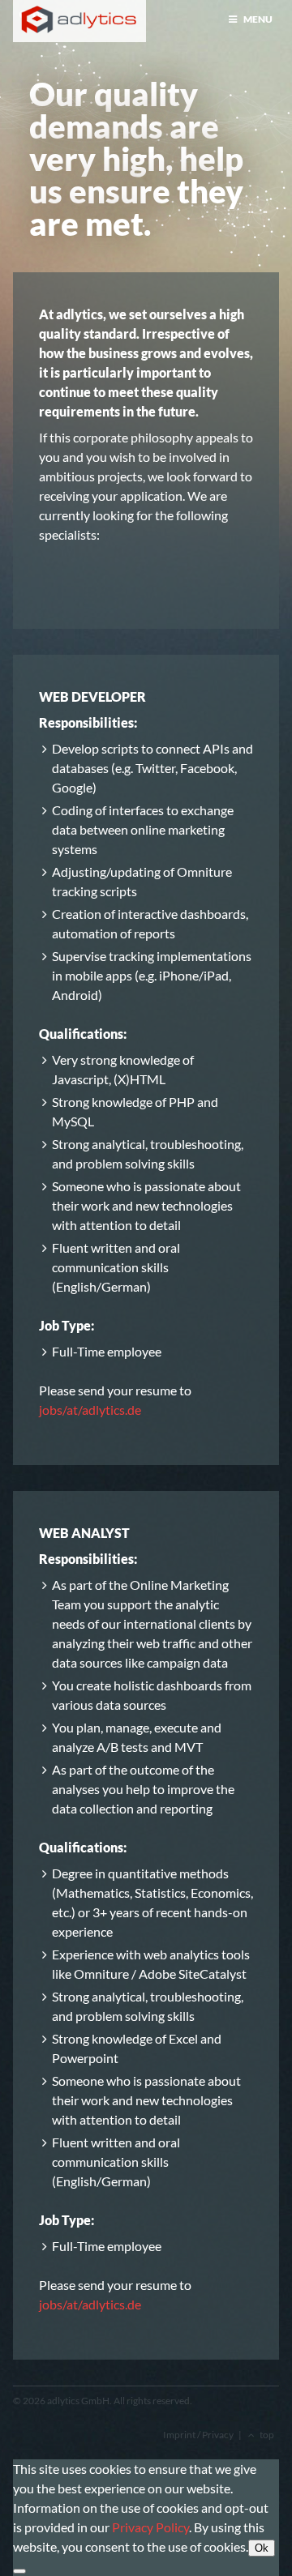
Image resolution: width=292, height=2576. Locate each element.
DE (39, 15)
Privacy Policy (150, 2527)
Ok (262, 2548)
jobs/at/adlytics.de (90, 1410)
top (267, 2435)
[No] (19, 2571)
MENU (257, 19)
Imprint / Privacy (198, 2435)
